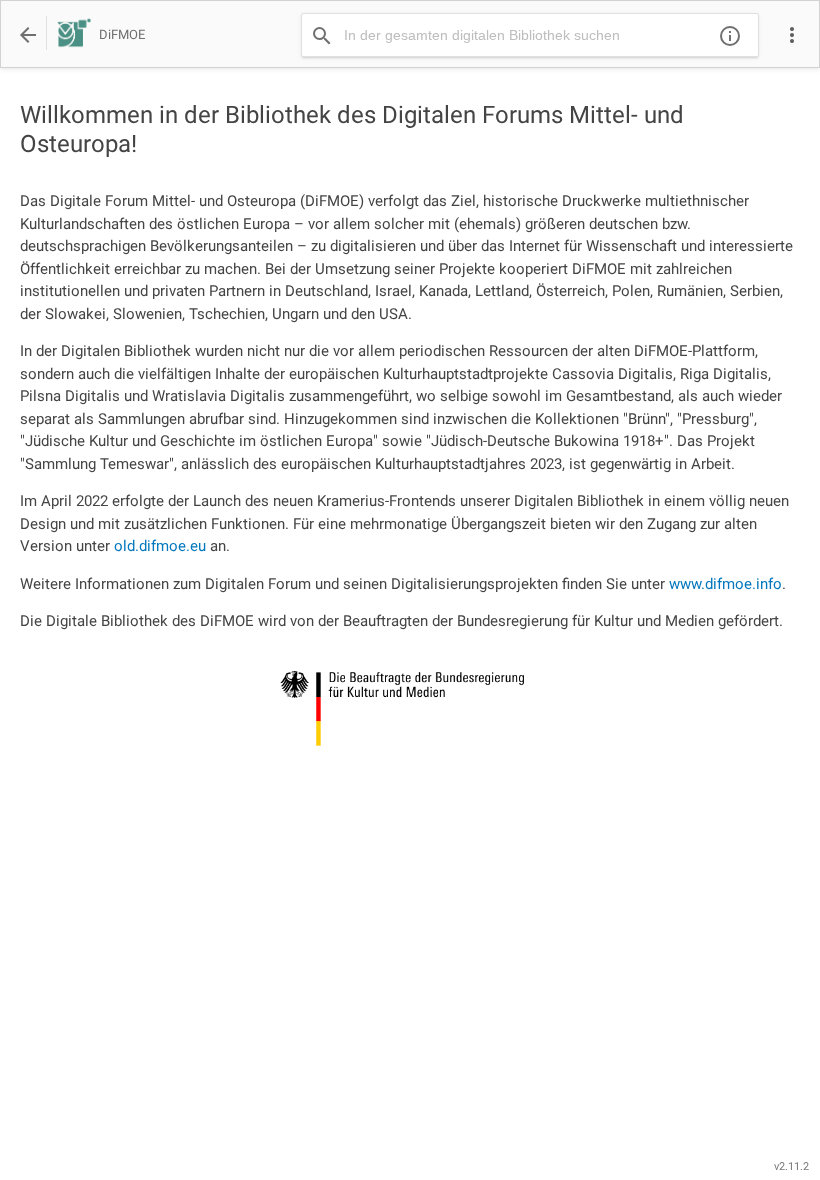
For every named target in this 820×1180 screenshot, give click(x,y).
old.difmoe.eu (160, 546)
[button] (792, 35)
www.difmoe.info (725, 584)
